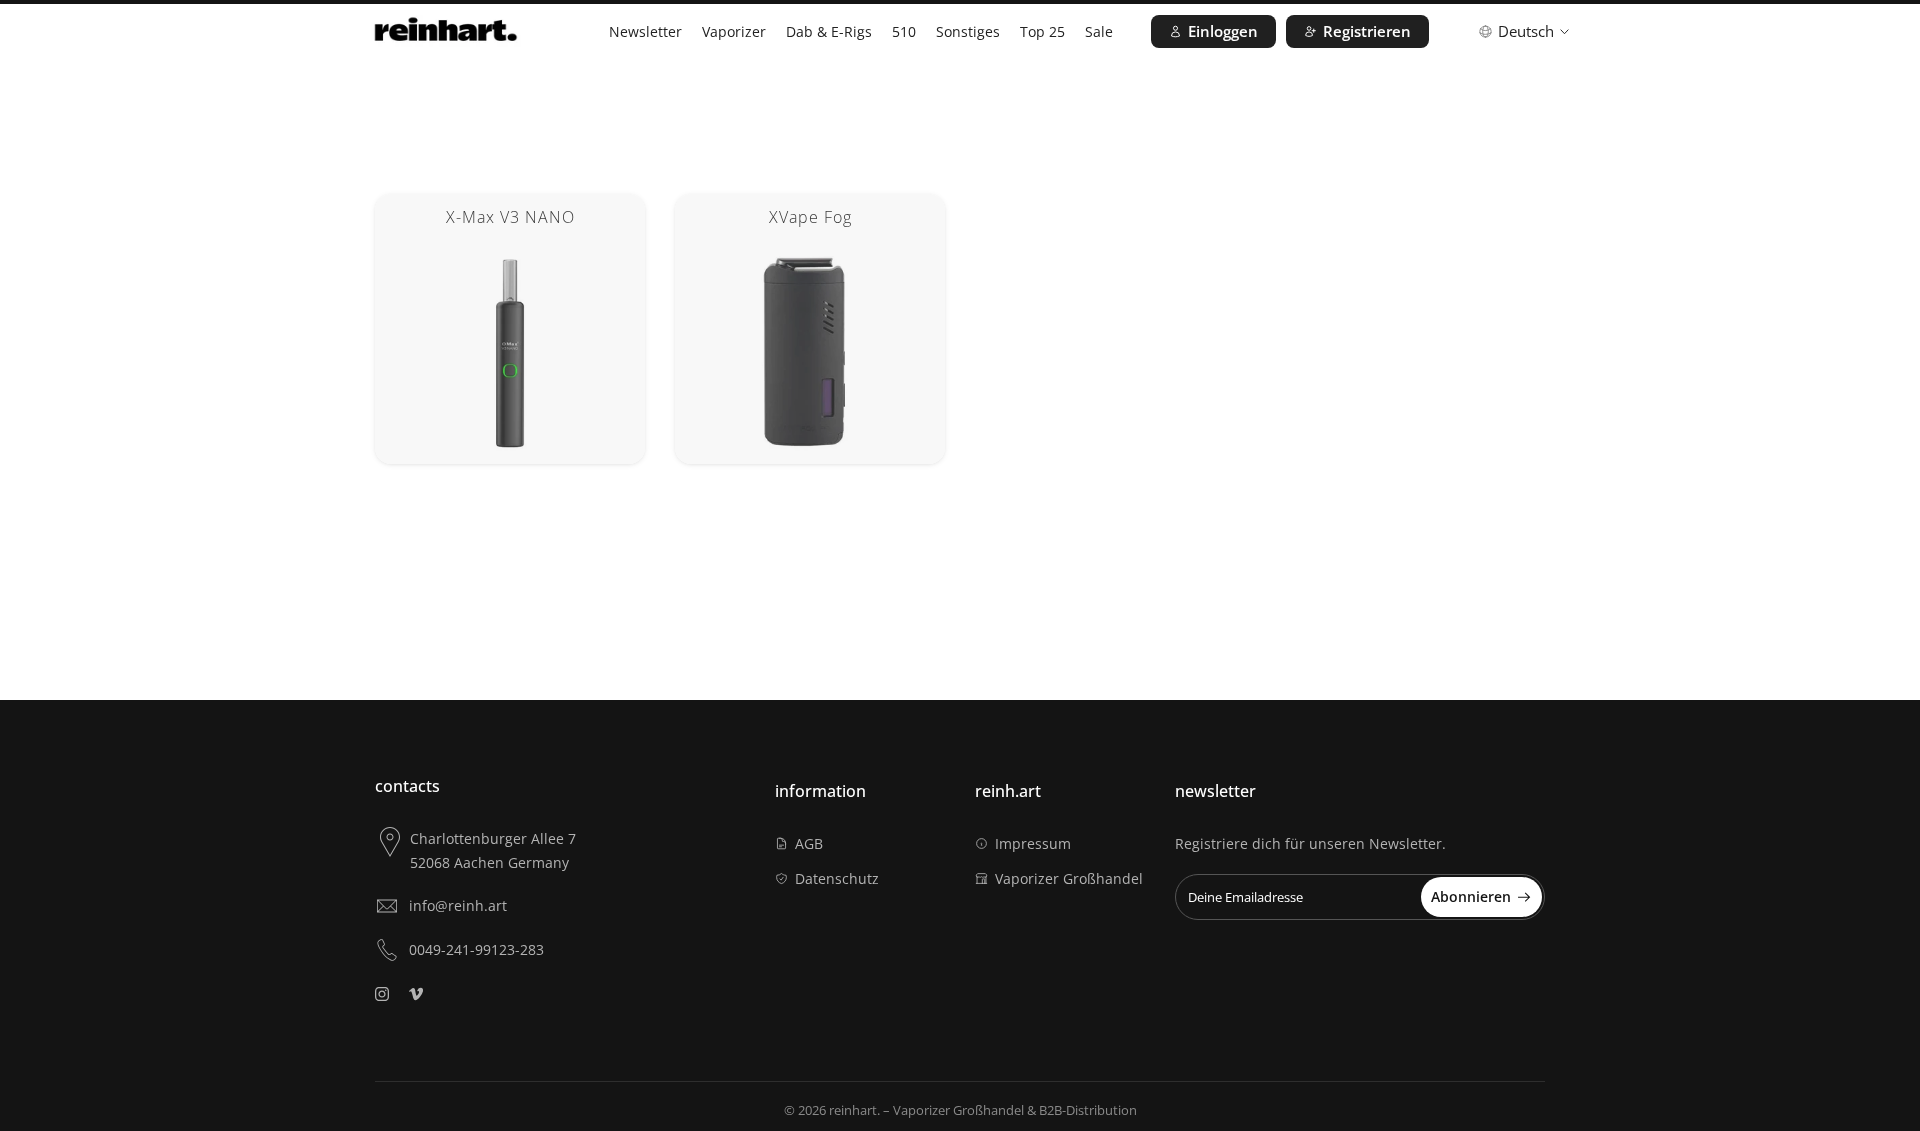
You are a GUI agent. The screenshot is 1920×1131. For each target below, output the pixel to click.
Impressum (1033, 843)
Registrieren (1367, 31)
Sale (1099, 31)
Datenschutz (837, 878)
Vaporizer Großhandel (1069, 878)
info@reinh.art (458, 905)
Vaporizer (734, 31)
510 (904, 31)
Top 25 (1042, 31)
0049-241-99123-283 (476, 949)
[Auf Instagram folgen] (382, 994)
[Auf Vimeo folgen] (416, 994)
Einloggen (1223, 31)
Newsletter (645, 31)
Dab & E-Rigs (829, 31)
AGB (809, 843)
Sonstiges (968, 31)
